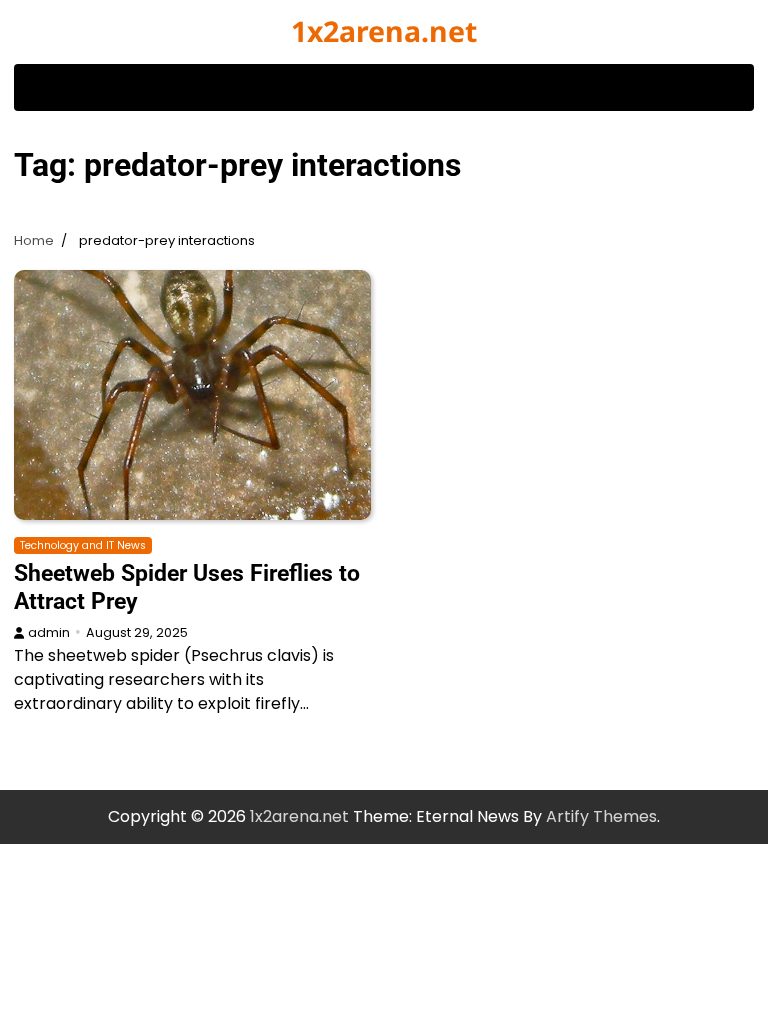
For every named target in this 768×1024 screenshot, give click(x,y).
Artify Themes (601, 816)
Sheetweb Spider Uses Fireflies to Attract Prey (187, 587)
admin (49, 632)
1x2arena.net (384, 31)
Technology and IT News (83, 545)
